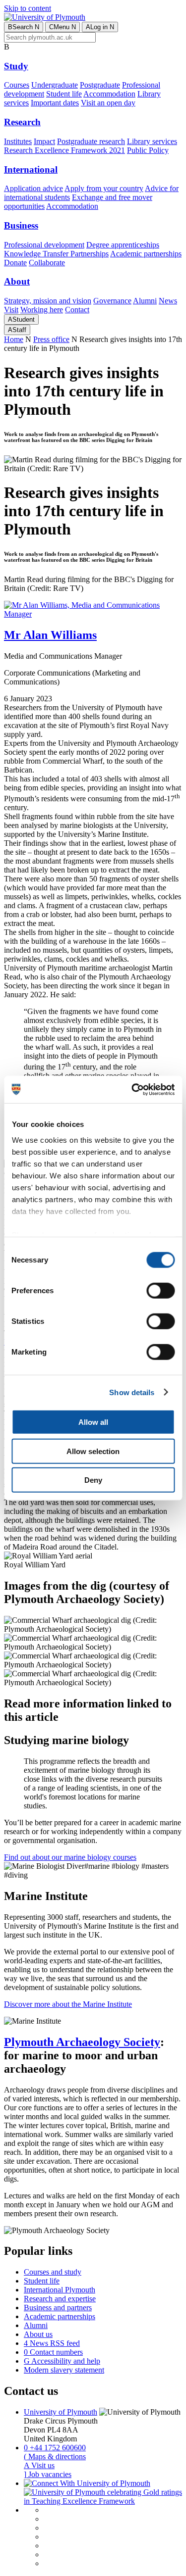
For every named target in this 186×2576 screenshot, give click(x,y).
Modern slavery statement (64, 2370)
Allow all (93, 1422)
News (168, 301)
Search (24, 27)
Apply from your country (104, 188)
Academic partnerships (146, 254)
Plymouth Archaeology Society (82, 2042)
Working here (42, 310)
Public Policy (148, 150)
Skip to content (28, 8)
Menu (62, 27)
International (31, 170)
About (17, 281)
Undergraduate (55, 85)
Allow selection (93, 1451)
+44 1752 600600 (55, 2448)
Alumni (145, 301)
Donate (15, 263)
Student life (64, 94)
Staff (17, 330)
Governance (112, 301)
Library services (152, 141)
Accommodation (109, 94)
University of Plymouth (61, 2412)
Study (16, 66)
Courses (17, 85)
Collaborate (47, 263)
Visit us (39, 2465)
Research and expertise (60, 2299)
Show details (132, 1392)
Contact (77, 310)
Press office (51, 339)
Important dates (55, 103)
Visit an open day (108, 103)
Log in (100, 27)
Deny (93, 1480)
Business (21, 225)
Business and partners (58, 2308)
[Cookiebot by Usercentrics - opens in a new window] (132, 1089)
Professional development (44, 245)
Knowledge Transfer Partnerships (56, 254)
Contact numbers (53, 2352)
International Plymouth (60, 2290)
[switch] (160, 1291)
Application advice (33, 188)
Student (21, 319)
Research (22, 122)
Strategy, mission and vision (48, 301)
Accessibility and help (62, 2361)
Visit (11, 310)
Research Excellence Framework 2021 (64, 150)
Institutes (18, 141)
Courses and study (53, 2272)
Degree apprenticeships (123, 245)
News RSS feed (52, 2343)
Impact (44, 141)
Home (14, 339)
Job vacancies (48, 2474)
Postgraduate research (91, 141)
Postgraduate (100, 85)
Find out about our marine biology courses (70, 1857)
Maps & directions (55, 2456)
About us (38, 2334)
